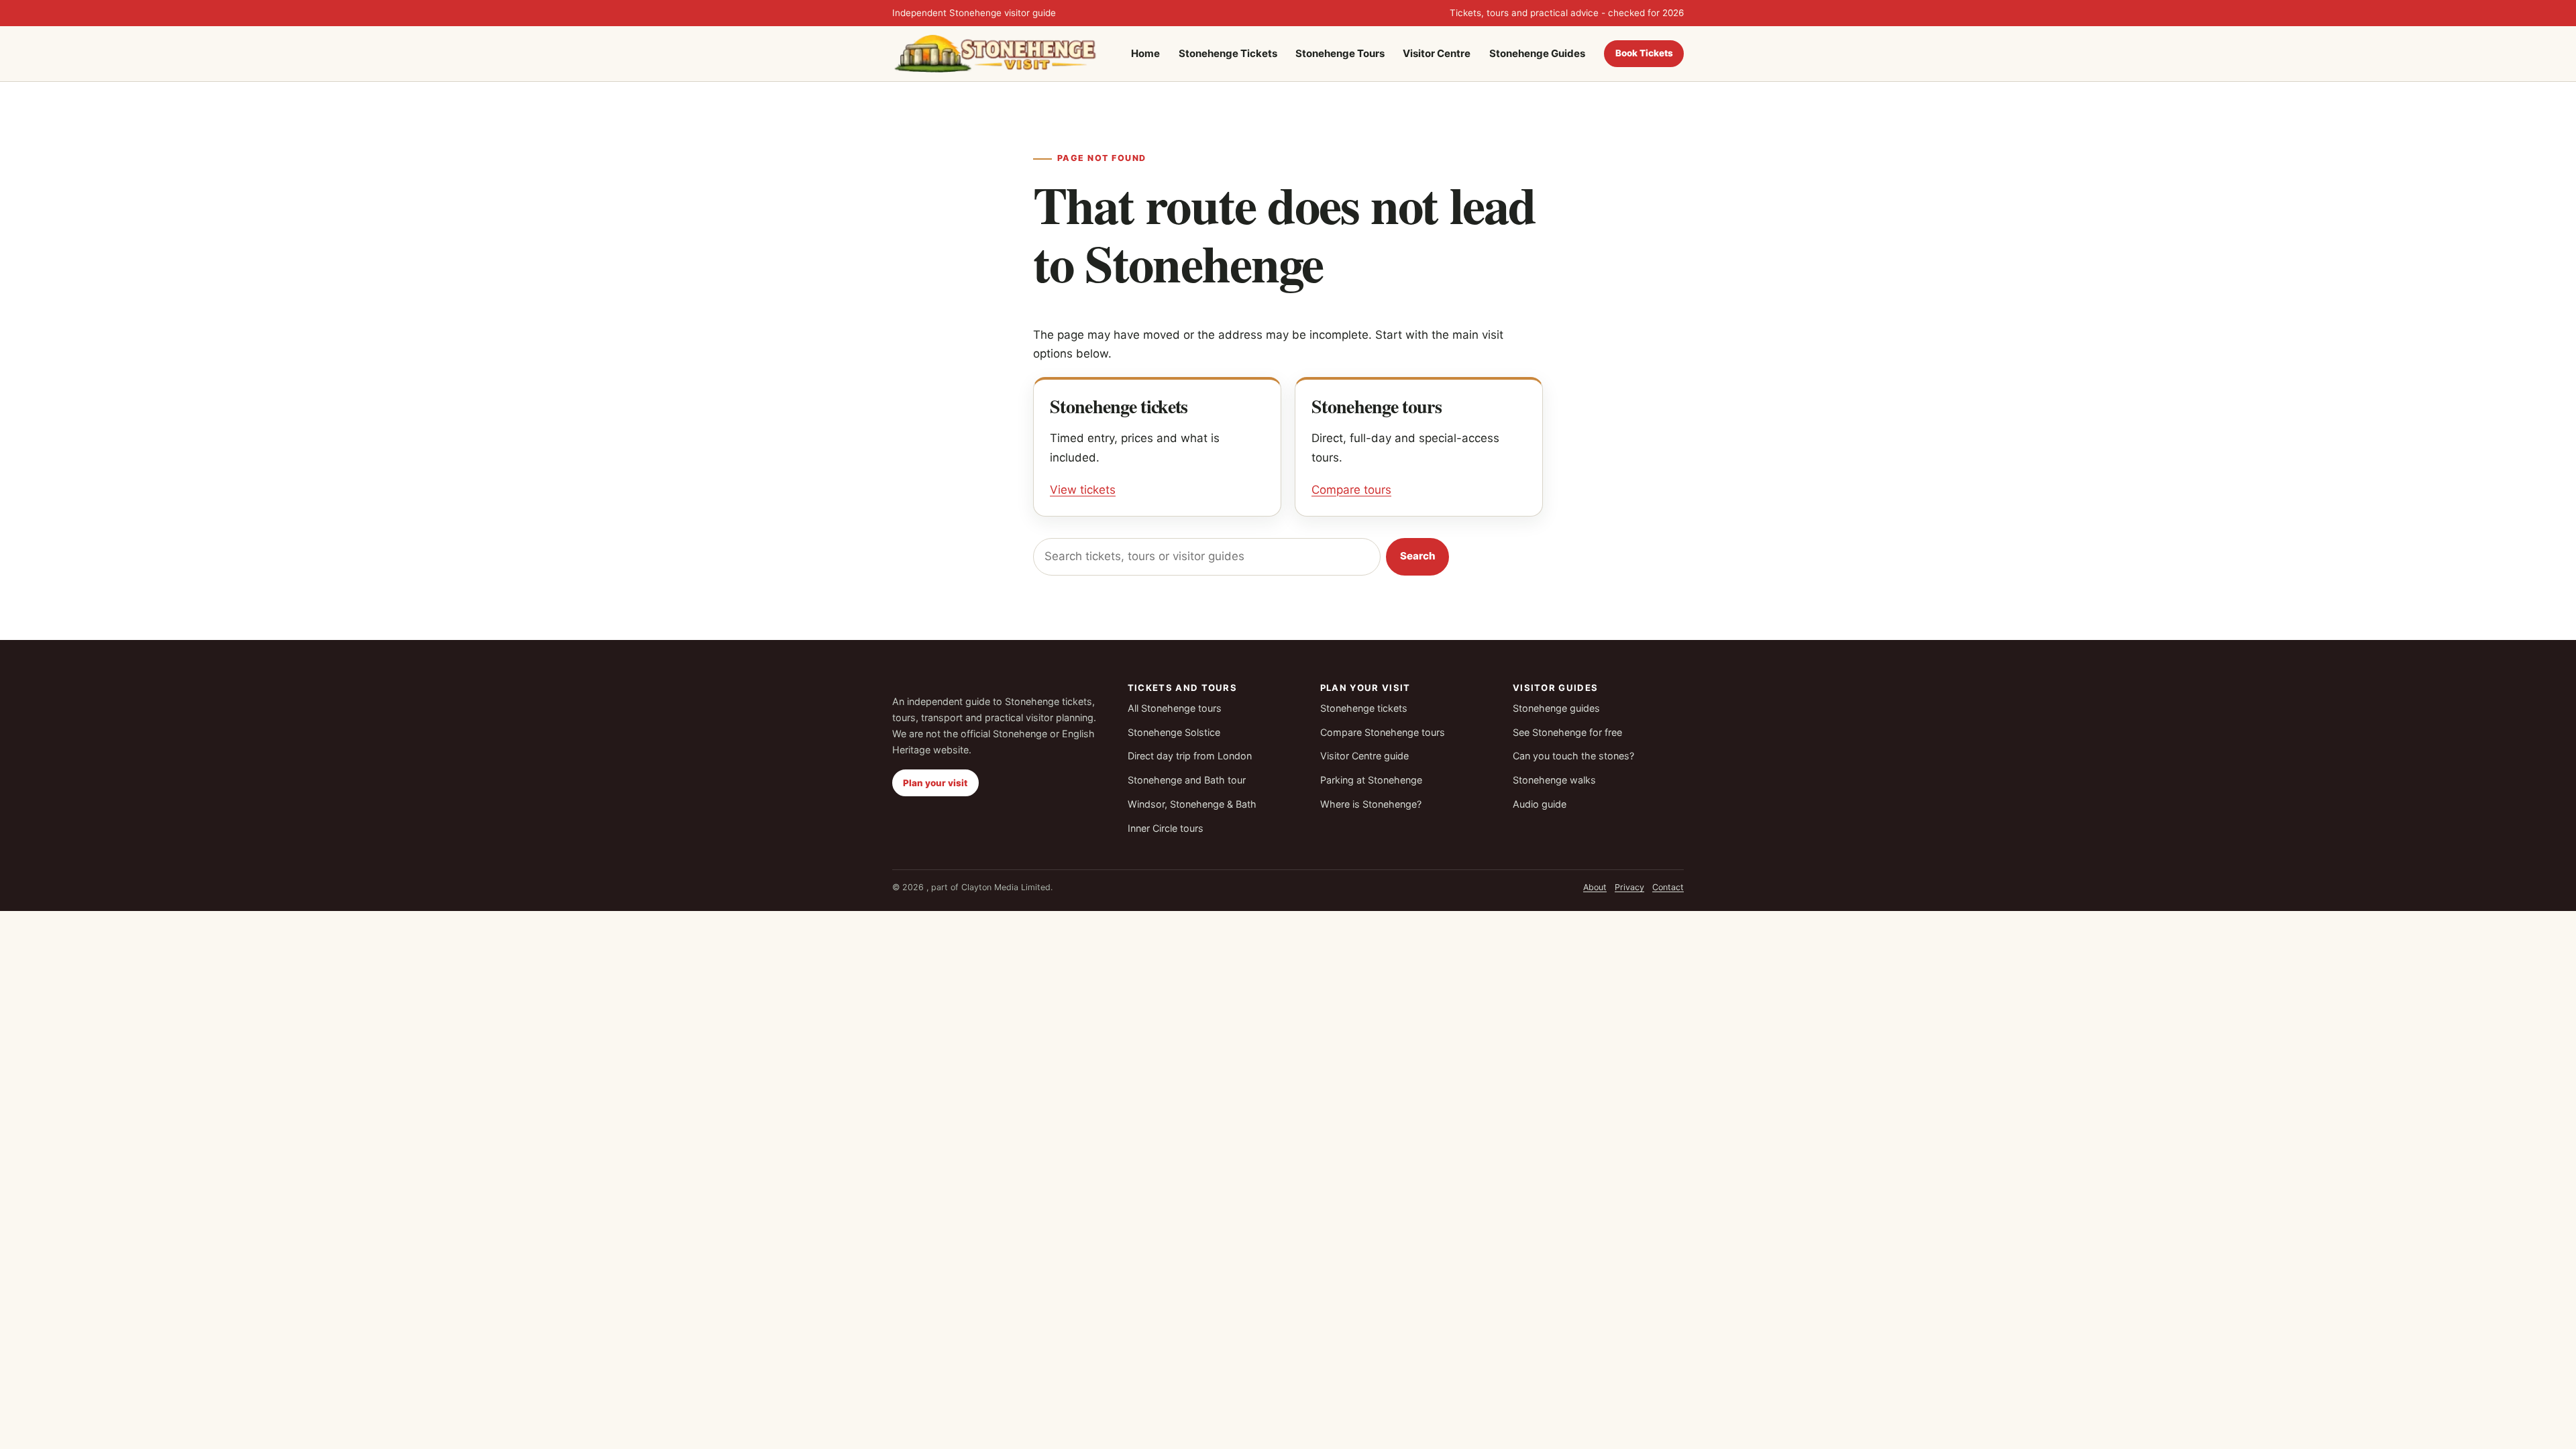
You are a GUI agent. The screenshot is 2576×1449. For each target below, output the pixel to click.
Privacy (1629, 887)
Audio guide (1540, 804)
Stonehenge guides (1556, 708)
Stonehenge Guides (1537, 53)
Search (1418, 556)
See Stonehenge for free (1567, 732)
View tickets (1083, 490)
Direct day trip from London (1190, 756)
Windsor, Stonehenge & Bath (1192, 804)
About (1595, 887)
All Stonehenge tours (1175, 708)
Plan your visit (935, 783)
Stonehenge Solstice (1174, 732)
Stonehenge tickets (1364, 708)
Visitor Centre (1437, 53)
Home (1145, 53)
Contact (1668, 887)
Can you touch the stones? (1573, 756)
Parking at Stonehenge (1371, 780)
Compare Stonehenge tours (1383, 732)
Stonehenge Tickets (1228, 53)
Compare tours (1351, 490)
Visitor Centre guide (1364, 756)
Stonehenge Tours (1340, 53)
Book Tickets (1644, 53)
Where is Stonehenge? (1371, 804)
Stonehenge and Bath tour (1187, 780)
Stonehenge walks (1554, 780)
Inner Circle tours (1166, 828)
